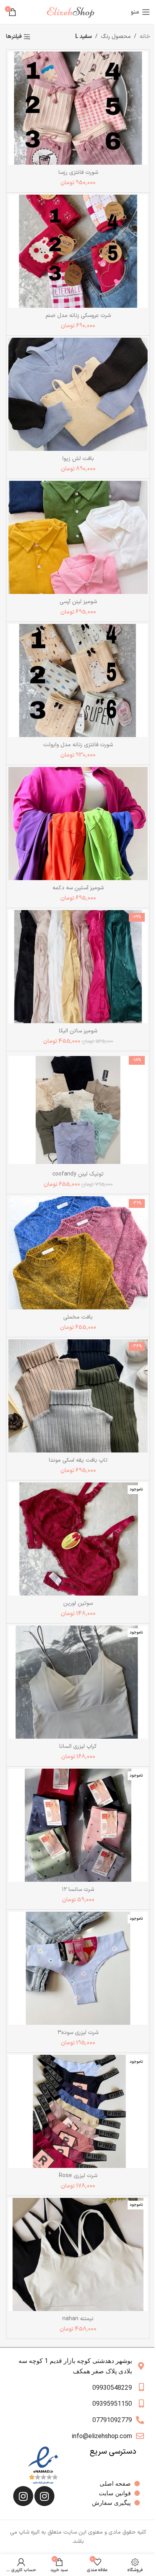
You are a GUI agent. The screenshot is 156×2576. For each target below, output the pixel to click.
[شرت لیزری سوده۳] (78, 1968)
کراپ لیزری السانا (78, 1746)
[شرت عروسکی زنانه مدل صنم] (78, 251)
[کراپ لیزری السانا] (78, 1682)
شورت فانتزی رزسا (78, 172)
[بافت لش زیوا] (78, 394)
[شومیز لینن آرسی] (78, 537)
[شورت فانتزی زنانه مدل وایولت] (78, 680)
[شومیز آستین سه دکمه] (78, 824)
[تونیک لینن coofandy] (78, 1110)
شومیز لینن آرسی (78, 602)
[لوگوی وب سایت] (74, 12)
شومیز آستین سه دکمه (78, 888)
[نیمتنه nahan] (78, 2254)
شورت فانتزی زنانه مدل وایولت (78, 745)
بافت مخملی (78, 1317)
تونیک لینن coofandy (78, 1174)
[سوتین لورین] (78, 1539)
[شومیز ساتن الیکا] (78, 967)
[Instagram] (44, 2496)
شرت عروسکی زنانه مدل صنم (78, 316)
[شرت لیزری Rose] (78, 2111)
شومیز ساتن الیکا (78, 1031)
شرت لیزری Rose (78, 2176)
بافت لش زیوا (78, 459)
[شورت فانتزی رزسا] (78, 108)
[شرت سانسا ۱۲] (78, 1825)
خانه (145, 37)
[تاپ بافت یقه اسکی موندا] (78, 1396)
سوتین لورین (78, 1603)
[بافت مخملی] (78, 1253)
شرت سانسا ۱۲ (78, 1890)
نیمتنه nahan (78, 2319)
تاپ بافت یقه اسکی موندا (78, 1460)
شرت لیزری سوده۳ (78, 2033)
